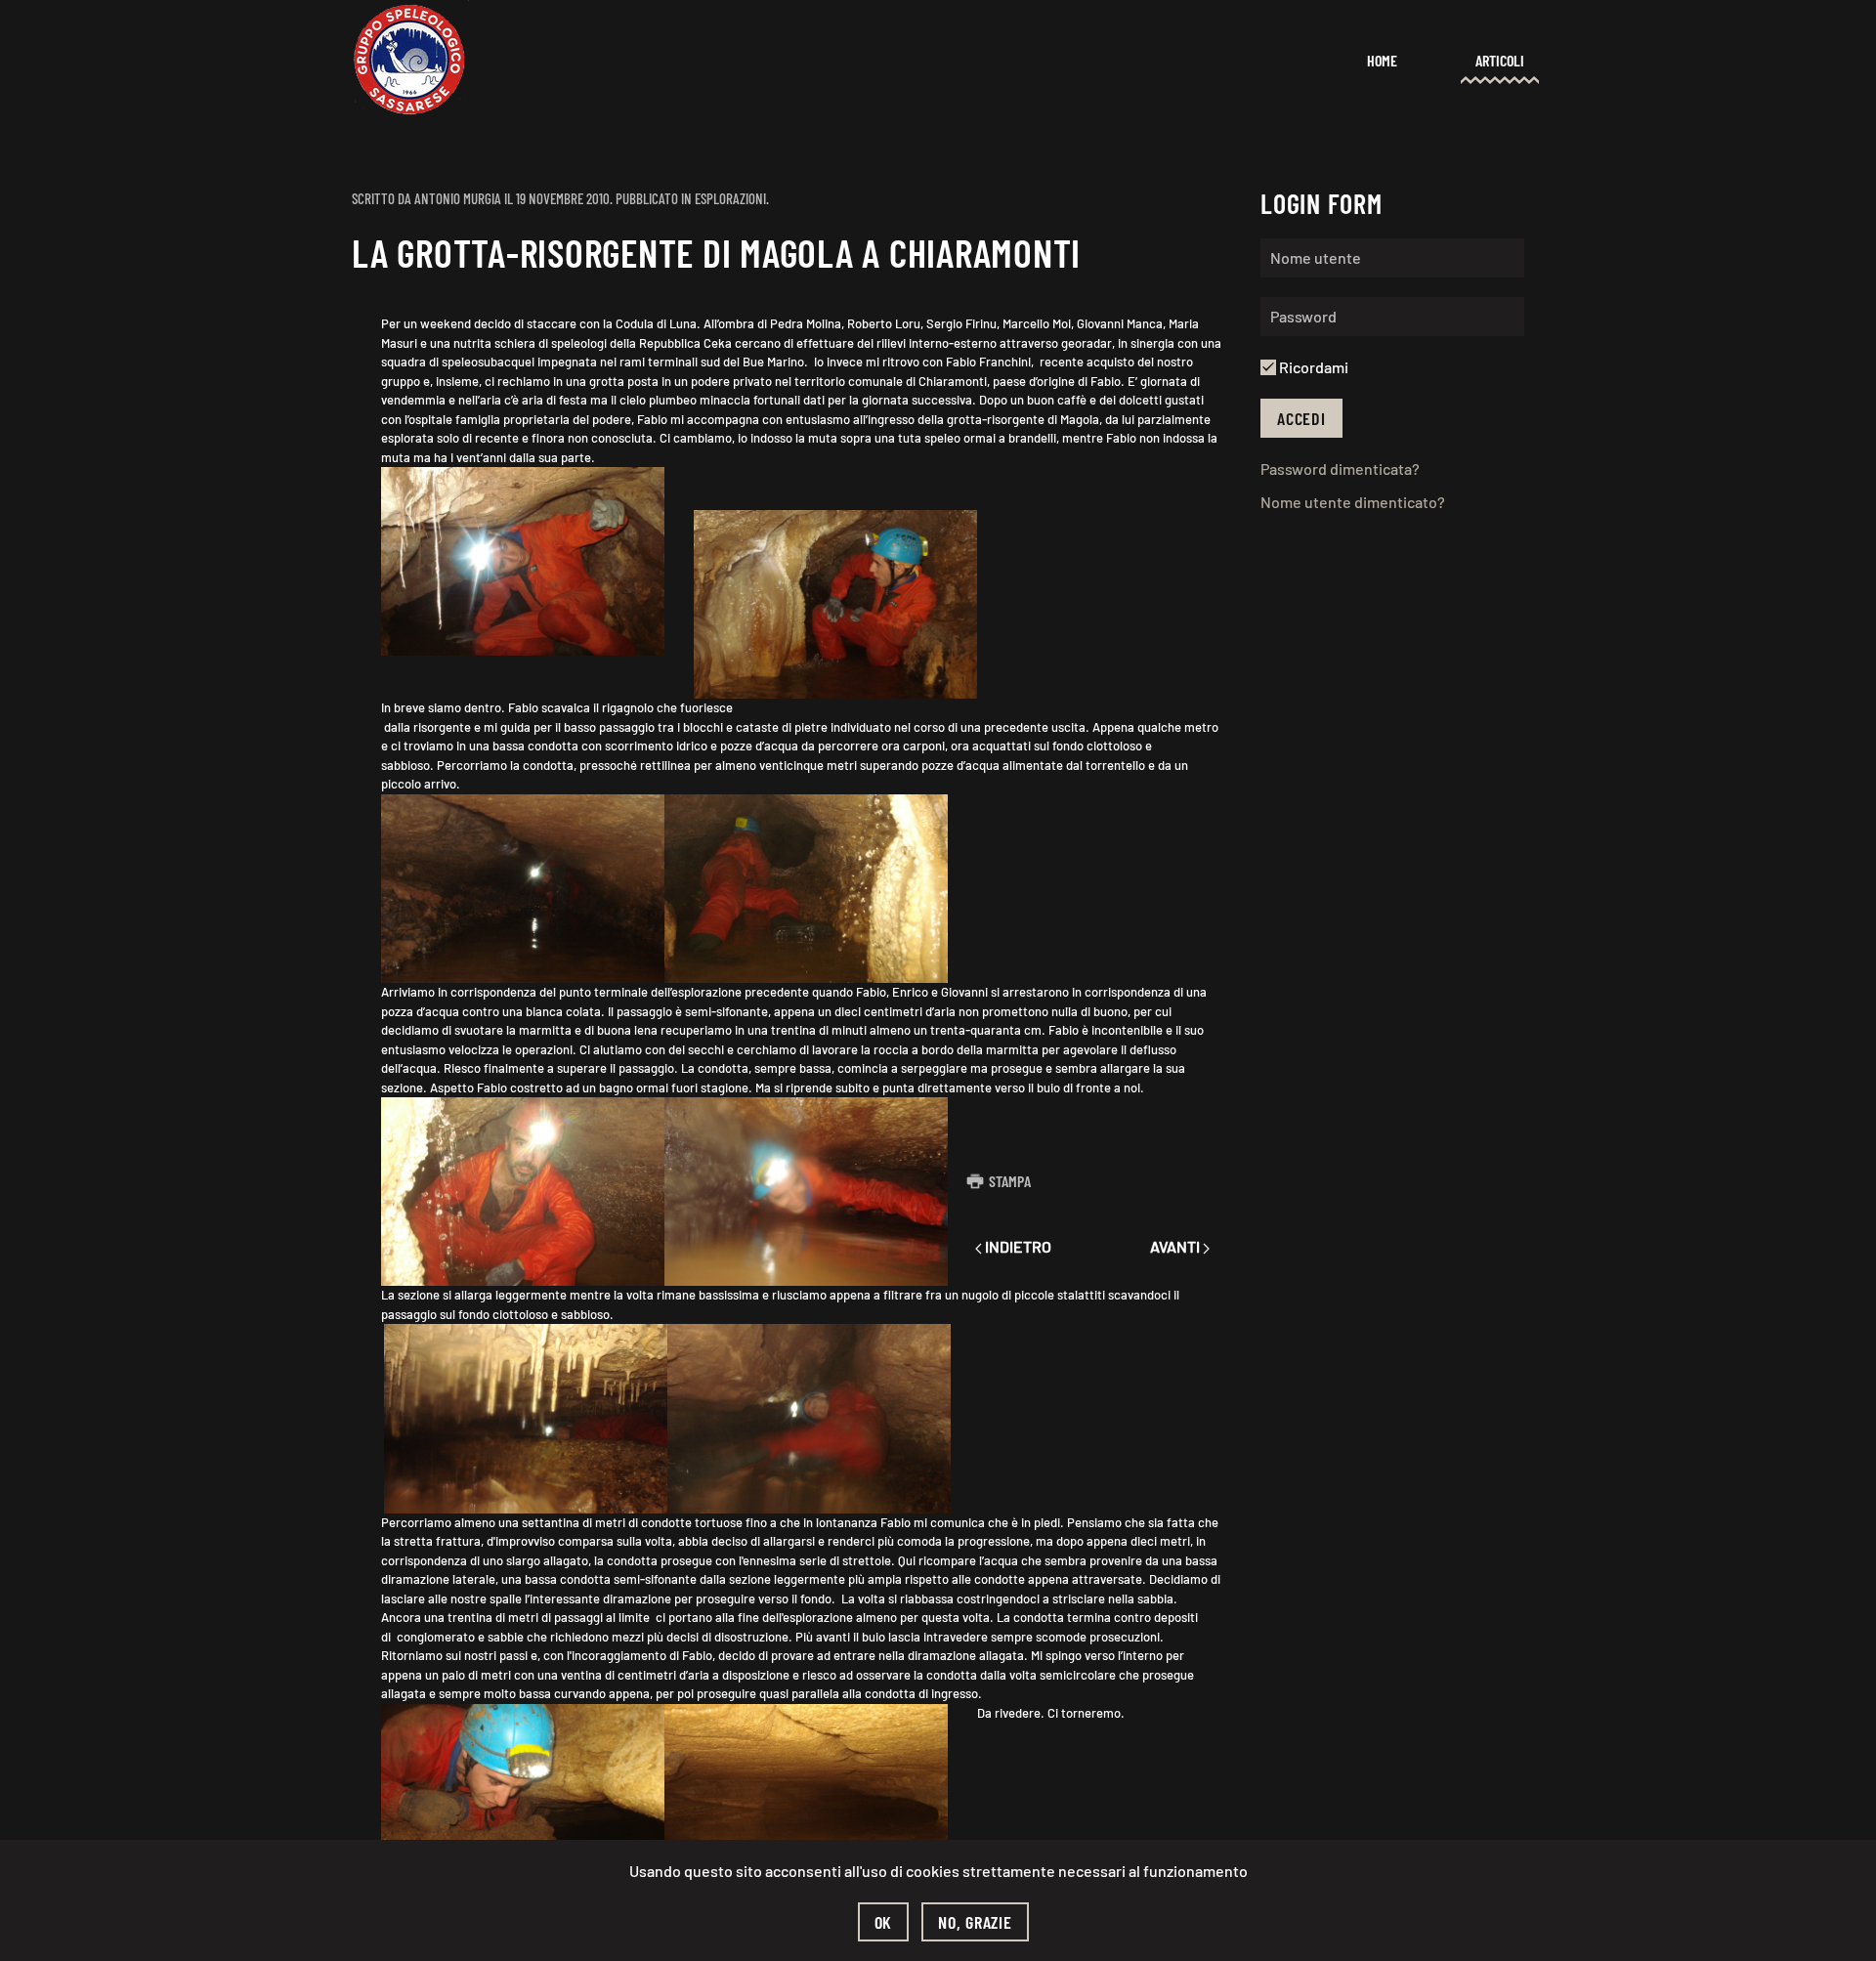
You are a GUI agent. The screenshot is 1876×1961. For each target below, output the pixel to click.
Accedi (1301, 418)
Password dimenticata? (1340, 469)
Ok (884, 1922)
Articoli (1500, 60)
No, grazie (975, 1922)
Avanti (1176, 1246)
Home (1382, 60)
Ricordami (1312, 367)
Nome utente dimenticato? (1353, 502)
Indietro (1017, 1246)
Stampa (1010, 1181)
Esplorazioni (730, 198)
